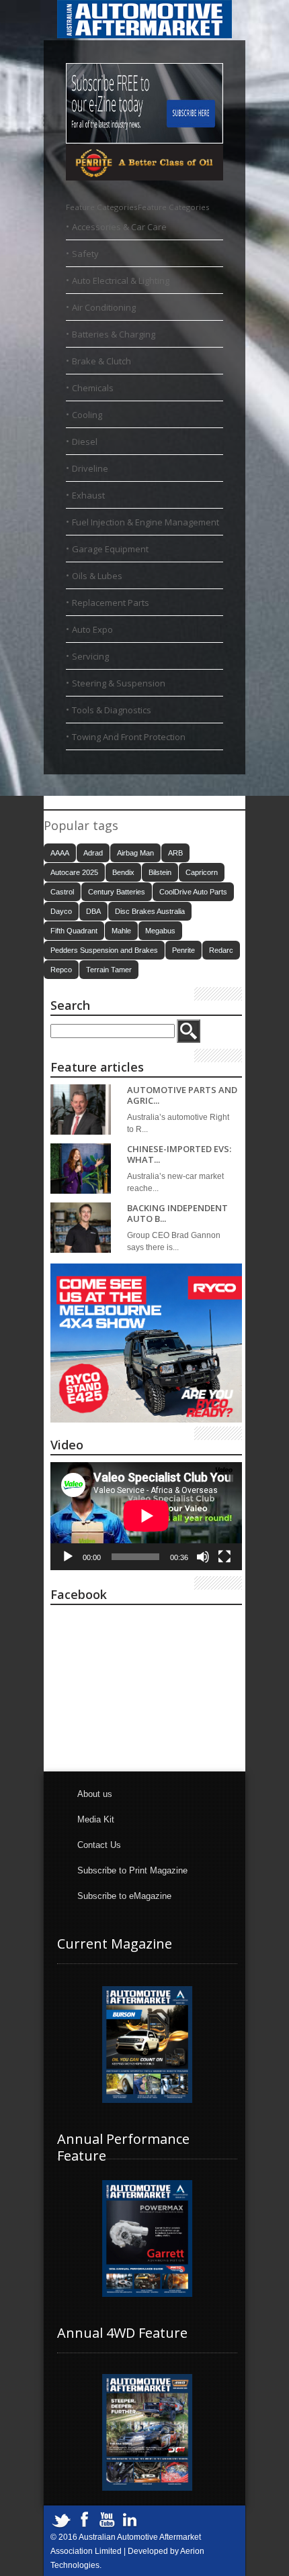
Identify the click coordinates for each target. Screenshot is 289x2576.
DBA (93, 911)
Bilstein (160, 872)
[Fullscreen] (224, 1557)
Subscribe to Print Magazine (132, 1870)
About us (95, 1794)
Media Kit (96, 1819)
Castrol (62, 892)
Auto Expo (92, 629)
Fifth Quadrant (74, 931)
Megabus (160, 931)
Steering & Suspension (119, 683)
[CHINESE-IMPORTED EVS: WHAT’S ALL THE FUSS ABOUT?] (81, 1169)
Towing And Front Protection (129, 737)
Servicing (90, 656)
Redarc (221, 950)
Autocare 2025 (74, 872)
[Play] (68, 1557)
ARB (175, 853)
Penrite (183, 950)
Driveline (90, 468)
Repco (61, 970)
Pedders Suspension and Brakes (104, 950)
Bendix (123, 872)
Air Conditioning (104, 307)
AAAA (60, 853)
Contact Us (99, 1845)
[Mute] (203, 1557)
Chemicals (93, 388)
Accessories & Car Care (119, 227)
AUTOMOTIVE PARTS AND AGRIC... (182, 1095)
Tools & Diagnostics (112, 710)
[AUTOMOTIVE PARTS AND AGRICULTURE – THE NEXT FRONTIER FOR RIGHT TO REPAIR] (81, 1110)
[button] (138, 207)
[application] (146, 1516)
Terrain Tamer (109, 970)
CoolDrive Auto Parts (193, 892)
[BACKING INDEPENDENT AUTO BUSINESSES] (81, 1228)
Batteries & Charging (114, 334)
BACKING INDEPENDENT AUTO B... (177, 1214)
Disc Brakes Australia (150, 911)
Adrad (93, 853)
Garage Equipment (110, 549)
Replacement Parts (111, 603)
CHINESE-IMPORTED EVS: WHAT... (179, 1154)
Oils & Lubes (97, 576)
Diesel (85, 442)
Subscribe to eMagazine (124, 1896)
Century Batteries (117, 892)
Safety (85, 254)
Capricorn (202, 872)
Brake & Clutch (101, 361)
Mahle (121, 931)
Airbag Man (135, 853)
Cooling (87, 415)
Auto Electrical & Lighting (121, 280)
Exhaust (88, 495)
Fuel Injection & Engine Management (146, 522)
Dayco (61, 911)
